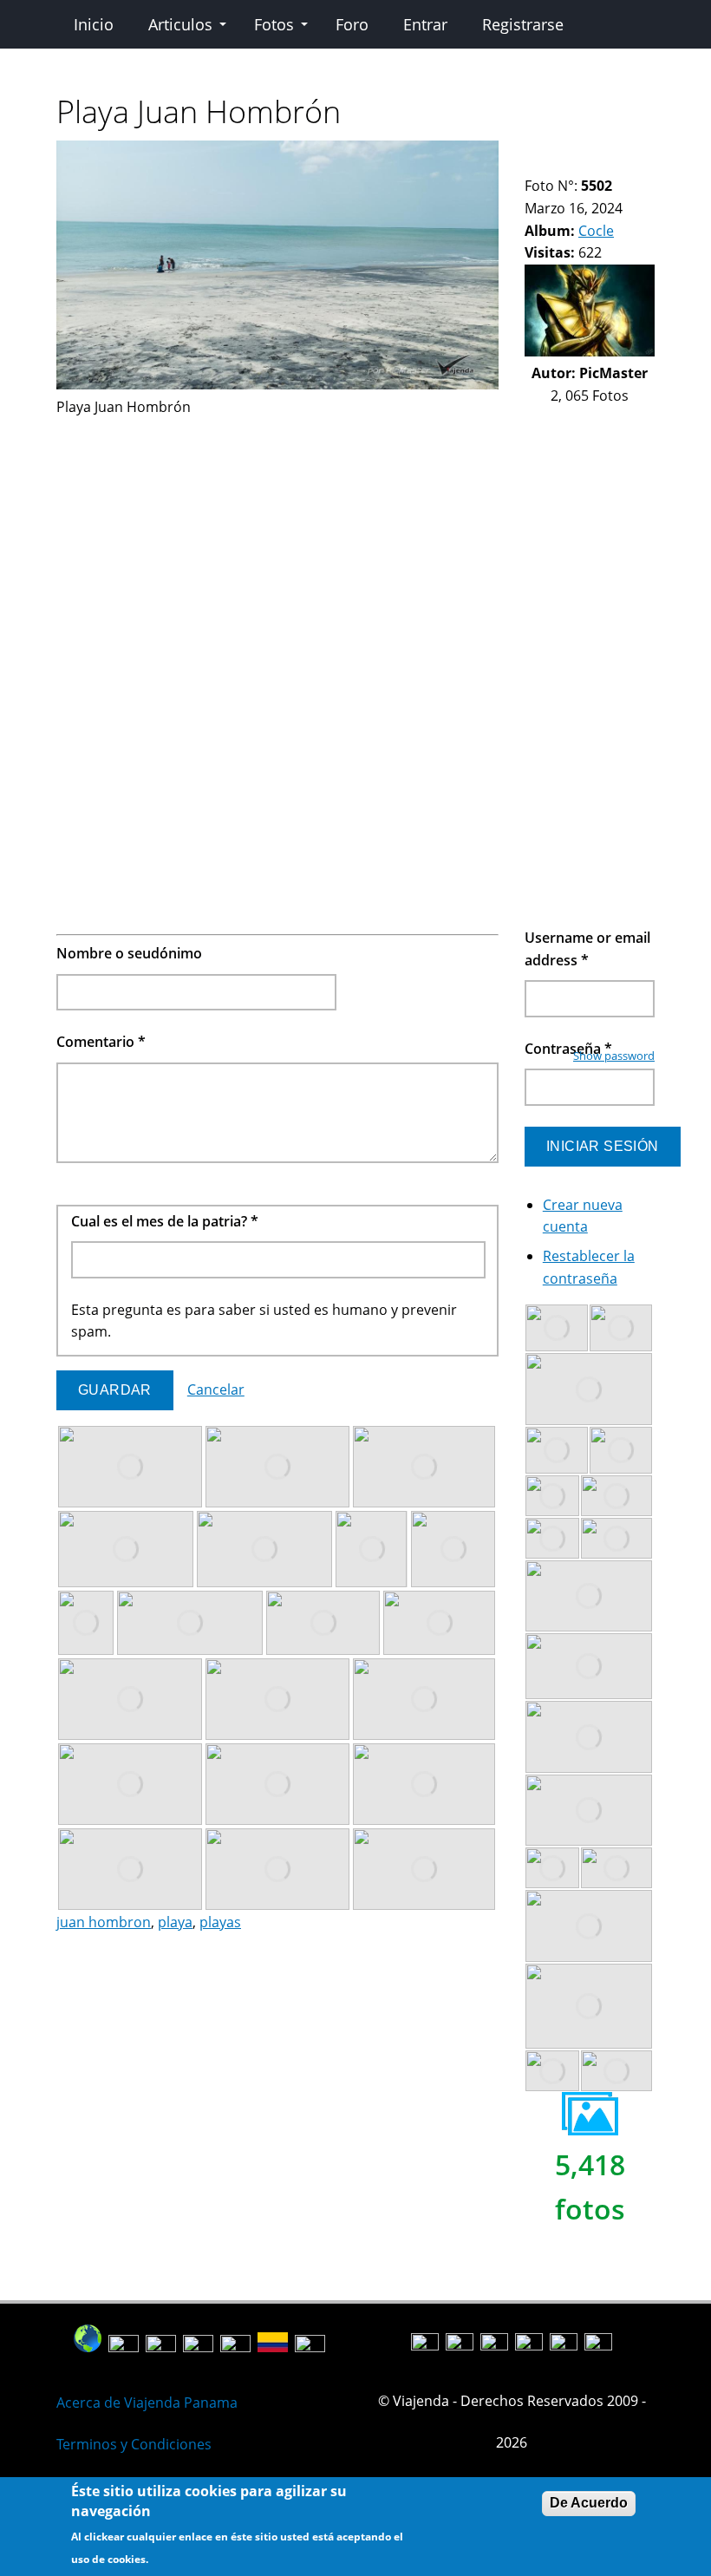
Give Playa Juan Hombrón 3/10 (561, 151)
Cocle (596, 231)
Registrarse (523, 24)
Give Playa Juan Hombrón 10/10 (547, 164)
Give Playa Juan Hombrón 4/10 (576, 151)
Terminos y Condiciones (134, 2444)
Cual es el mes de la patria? (165, 1221)
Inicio (94, 24)
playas (220, 1922)
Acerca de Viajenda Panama (147, 2403)
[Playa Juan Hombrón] (277, 384)
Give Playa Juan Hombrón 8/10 (635, 151)
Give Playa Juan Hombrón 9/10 (532, 164)
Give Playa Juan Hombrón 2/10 (547, 151)
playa (175, 1922)
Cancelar (216, 1389)
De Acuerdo (589, 2503)
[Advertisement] (277, 540)
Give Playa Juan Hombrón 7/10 (620, 151)
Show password (614, 1056)
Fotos (274, 24)
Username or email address (587, 949)
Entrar (425, 24)
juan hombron (104, 1922)
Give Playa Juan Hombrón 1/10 (532, 151)
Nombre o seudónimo (129, 953)
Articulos (180, 24)
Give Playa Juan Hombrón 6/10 (606, 151)
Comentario (101, 1042)
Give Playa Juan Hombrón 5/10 (591, 151)
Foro (352, 24)
